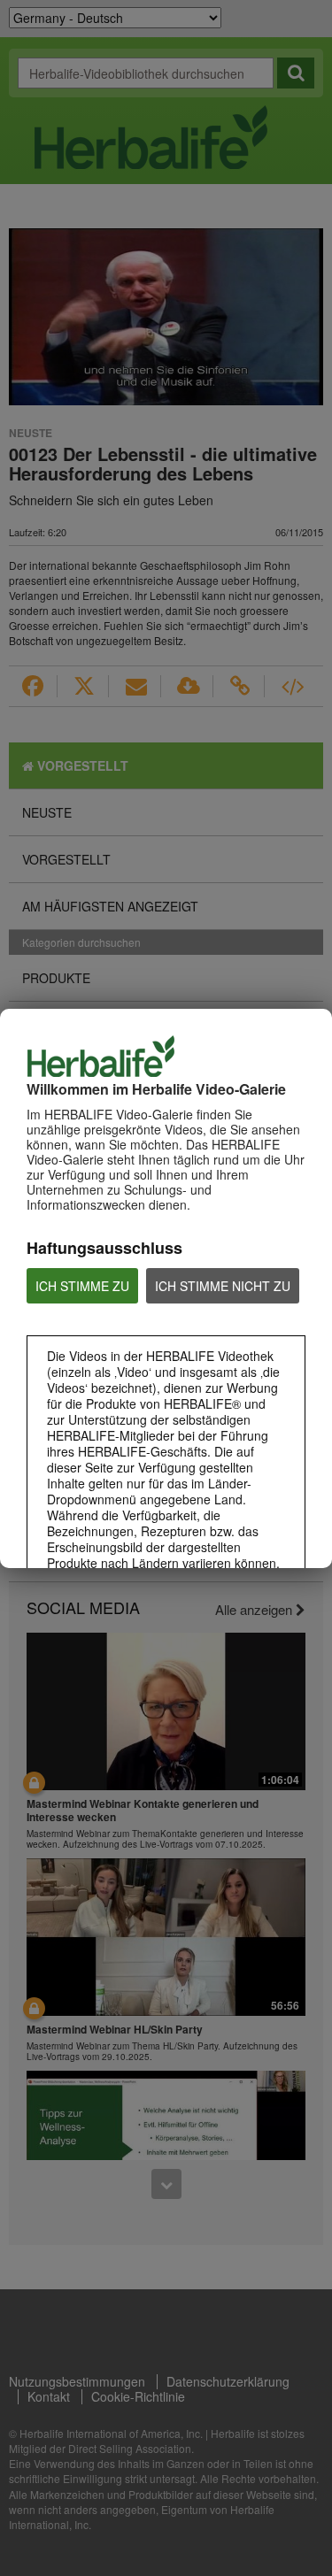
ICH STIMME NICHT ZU (223, 1286)
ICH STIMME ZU (82, 1286)
